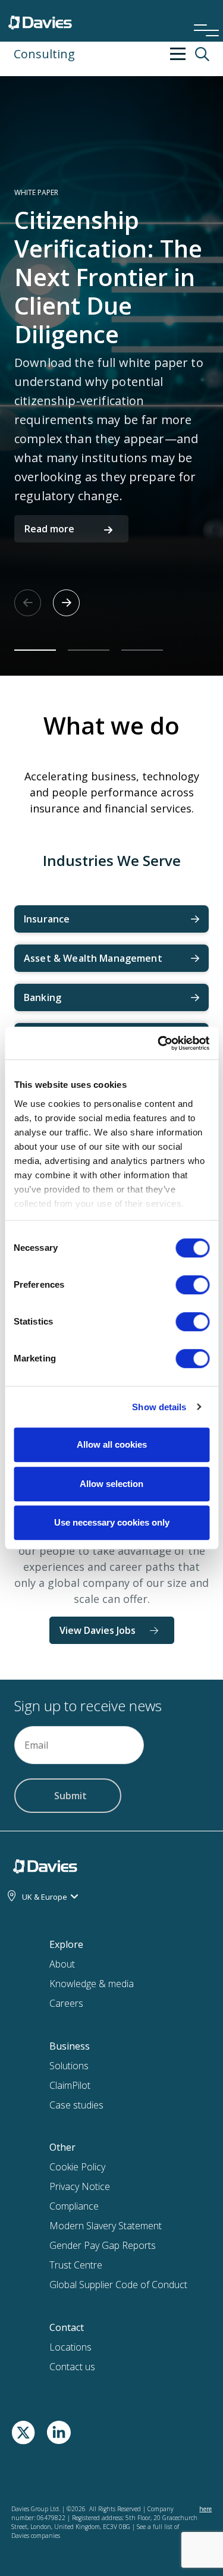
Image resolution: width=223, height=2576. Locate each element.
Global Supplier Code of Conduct (118, 2285)
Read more (49, 529)
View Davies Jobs (98, 1630)
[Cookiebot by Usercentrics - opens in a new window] (159, 1043)
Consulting (44, 54)
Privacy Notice (80, 2186)
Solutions (69, 2066)
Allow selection (111, 1484)
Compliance (74, 2206)
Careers (66, 2003)
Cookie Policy (77, 2167)
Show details (159, 1407)
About (62, 1964)
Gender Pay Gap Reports (103, 2245)
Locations (70, 2347)
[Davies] (40, 20)
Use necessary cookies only (112, 1522)
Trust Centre (76, 2265)
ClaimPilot (70, 2085)
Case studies (76, 2105)
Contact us (72, 2367)
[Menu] (202, 14)
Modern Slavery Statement (106, 2226)
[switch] (192, 1287)
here (205, 2509)
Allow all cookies (112, 1444)
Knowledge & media (92, 1984)
